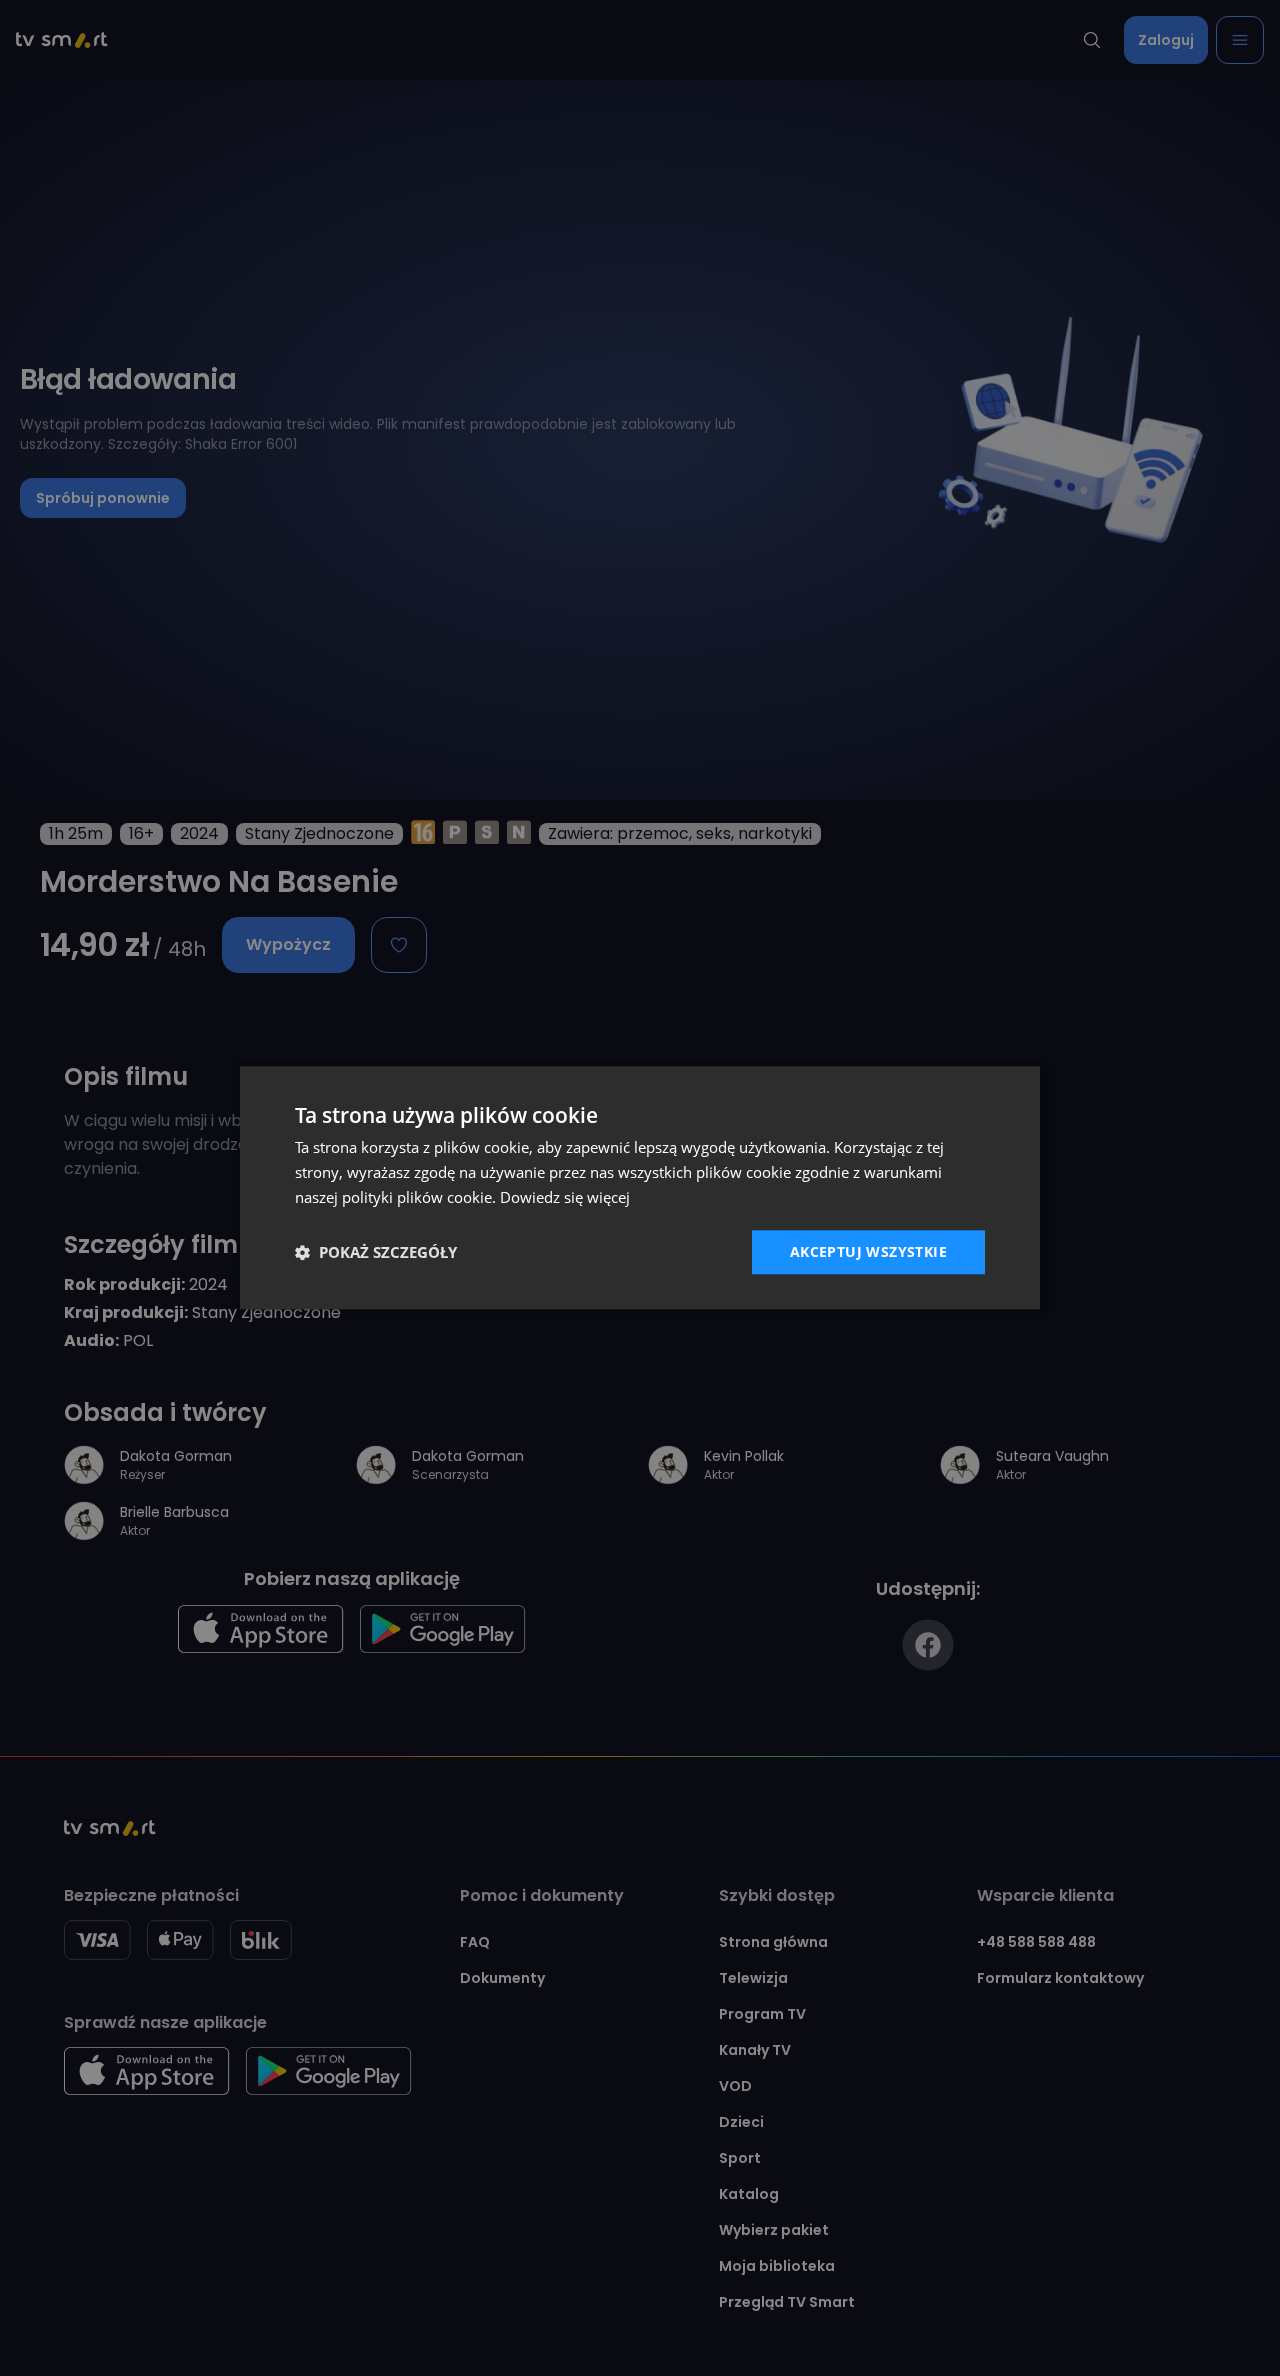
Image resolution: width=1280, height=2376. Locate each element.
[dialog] (640, 1187)
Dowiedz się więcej (565, 1197)
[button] (376, 1252)
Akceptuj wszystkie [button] (868, 1251)
